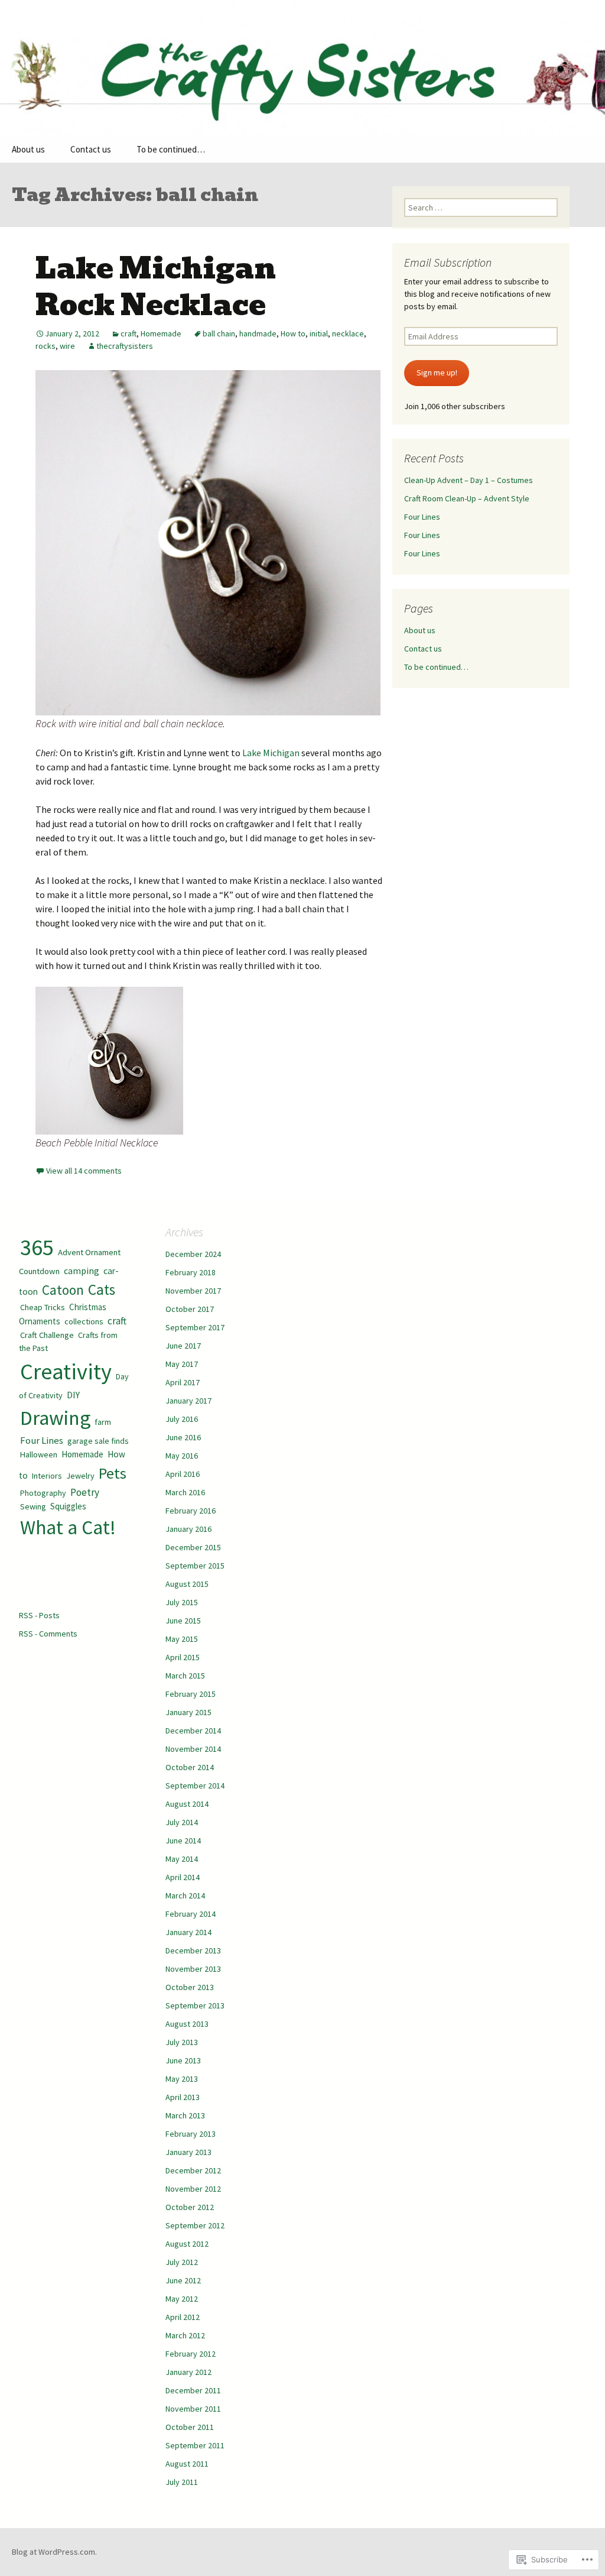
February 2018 (191, 1272)
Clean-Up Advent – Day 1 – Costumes (469, 480)
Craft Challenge (47, 1335)
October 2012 (190, 2207)
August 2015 (187, 1584)
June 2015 (183, 1621)
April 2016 (183, 1474)
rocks (45, 346)
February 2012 (191, 2354)
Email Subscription (448, 262)
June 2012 (183, 2280)
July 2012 (182, 2262)
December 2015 (193, 1547)
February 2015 (191, 1694)
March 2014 (185, 1895)
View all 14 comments (84, 1171)
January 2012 (188, 2372)
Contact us (91, 149)
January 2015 (188, 1712)
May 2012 (182, 2299)
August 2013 (187, 2024)
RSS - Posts (39, 1615)
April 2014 (183, 1877)
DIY (73, 1395)
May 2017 (182, 1364)
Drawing (55, 1417)
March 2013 (185, 2115)
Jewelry (80, 1476)
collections (84, 1321)
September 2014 (195, 1786)
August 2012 (187, 2244)
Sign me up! (437, 372)
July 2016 (182, 1419)
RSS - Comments (48, 1634)
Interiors (47, 1476)
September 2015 (195, 1566)
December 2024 (193, 1254)
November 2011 (193, 2409)
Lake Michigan (271, 753)
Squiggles (68, 1506)
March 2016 (185, 1492)
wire (67, 346)
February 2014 (191, 1914)
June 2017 (183, 1346)
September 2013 (195, 2005)
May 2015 (182, 1639)
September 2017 (195, 1327)
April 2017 (183, 1382)
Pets (113, 1473)
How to (293, 333)
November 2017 (193, 1291)
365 (37, 1247)
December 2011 (193, 2390)
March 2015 (185, 1676)
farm (103, 1422)
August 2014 (187, 1804)
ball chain (219, 333)
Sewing (33, 1506)
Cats (102, 1289)
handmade (258, 333)
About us (28, 149)
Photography (43, 1493)
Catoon (63, 1290)
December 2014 (193, 1731)
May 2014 (182, 1859)
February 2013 (191, 2134)
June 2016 (183, 1437)
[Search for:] (583, 150)
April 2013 (183, 2097)
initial (319, 333)
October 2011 (190, 2427)
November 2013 (193, 1969)
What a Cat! (68, 1527)
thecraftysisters (125, 346)
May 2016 (182, 1456)
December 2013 (193, 1950)
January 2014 (188, 1932)
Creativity (66, 1371)
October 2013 (190, 1987)
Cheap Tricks (43, 1307)
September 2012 (195, 2225)
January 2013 (188, 2152)
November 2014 (193, 1749)
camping (82, 1271)
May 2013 (182, 2079)
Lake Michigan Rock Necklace (156, 287)
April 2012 (183, 2317)
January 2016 (188, 1529)
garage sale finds (98, 1441)
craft (129, 333)
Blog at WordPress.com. (54, 2552)
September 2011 (195, 2445)
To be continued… (171, 149)
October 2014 (190, 1767)
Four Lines (422, 517)
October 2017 (190, 1309)
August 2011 (187, 2464)
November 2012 (193, 2189)
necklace (348, 333)
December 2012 (193, 2170)
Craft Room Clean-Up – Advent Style (467, 498)
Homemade (161, 333)
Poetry (85, 1492)
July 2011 (182, 2482)
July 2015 (182, 1602)
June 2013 (183, 2060)
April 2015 (183, 1657)
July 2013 (182, 2042)
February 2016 (191, 1511)
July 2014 (182, 1822)
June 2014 (183, 1841)
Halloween (39, 1454)
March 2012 (185, 2335)
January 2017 (188, 1401)
